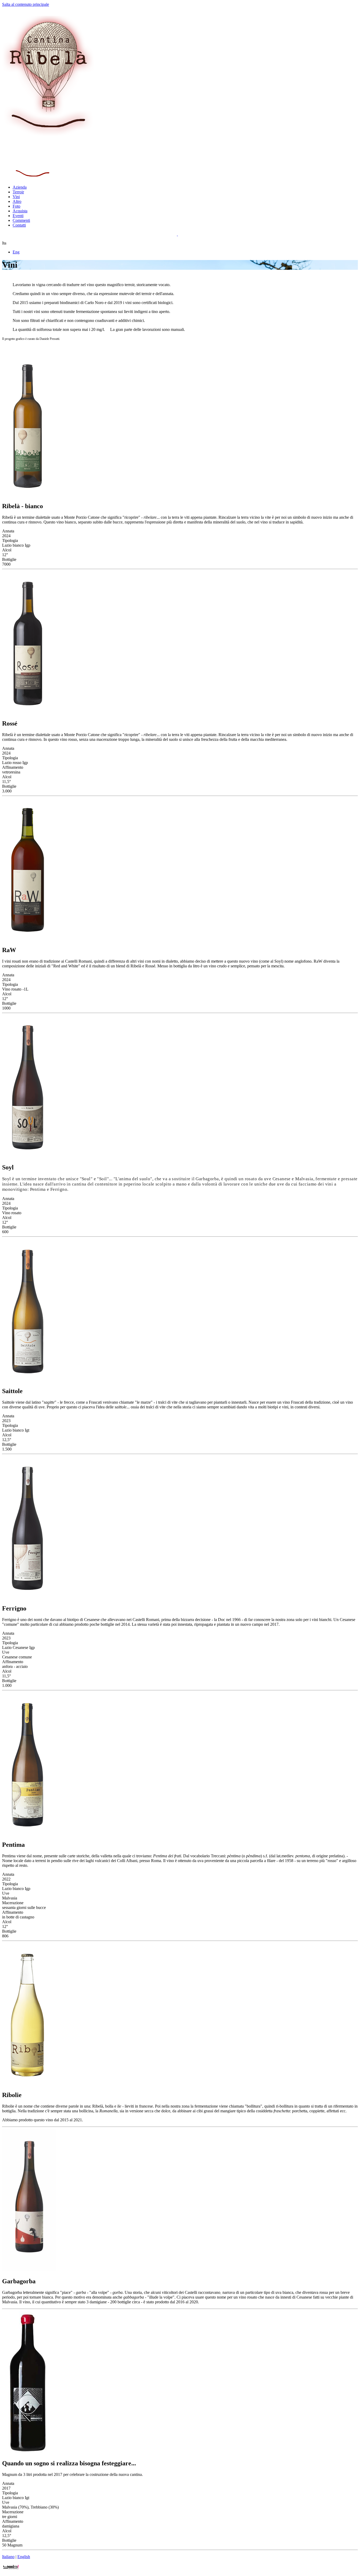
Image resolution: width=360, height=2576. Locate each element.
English (24, 2557)
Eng (16, 252)
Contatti (19, 225)
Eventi (18, 216)
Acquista (20, 211)
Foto (16, 206)
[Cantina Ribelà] (48, 136)
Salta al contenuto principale (26, 4)
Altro (17, 201)
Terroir (18, 192)
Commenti (21, 220)
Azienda (20, 187)
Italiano (8, 2557)
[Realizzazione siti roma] (11, 2569)
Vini (16, 197)
